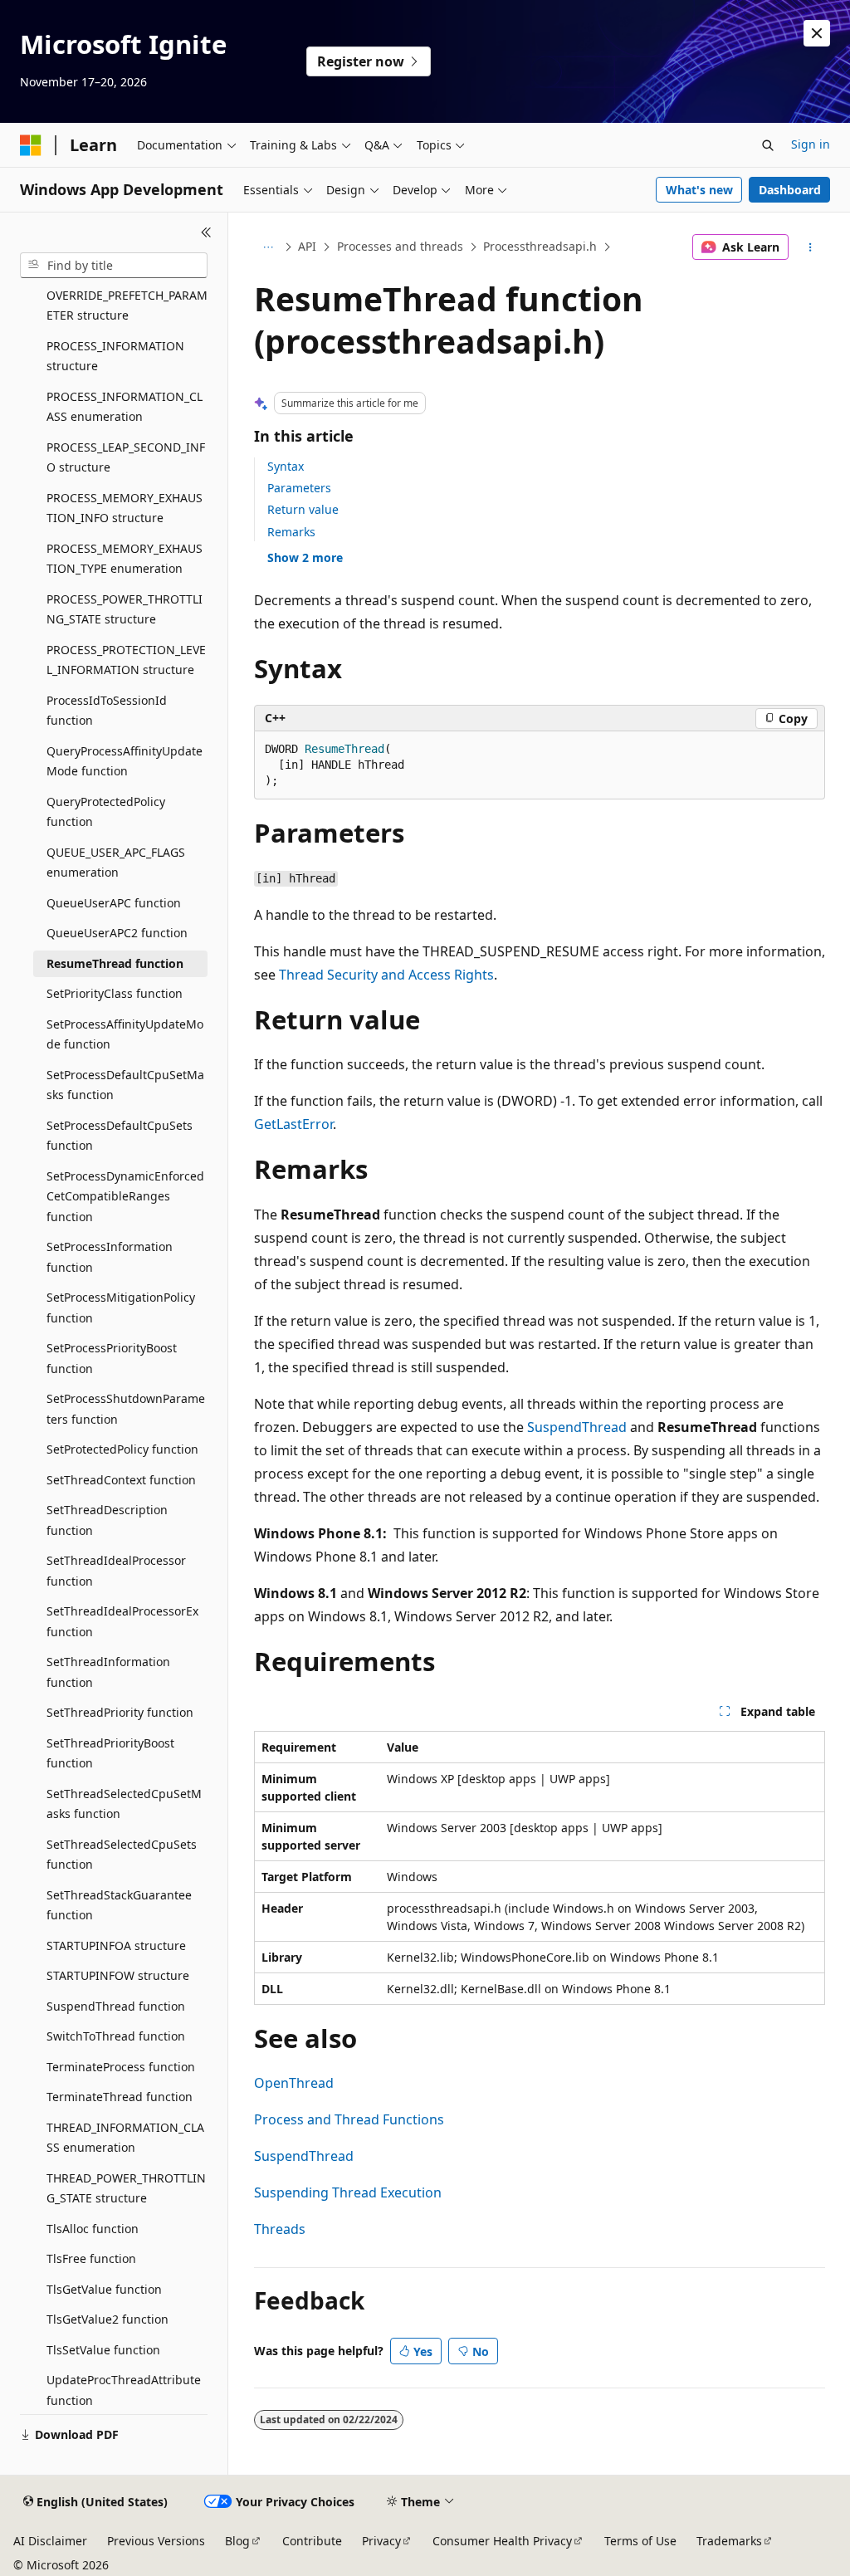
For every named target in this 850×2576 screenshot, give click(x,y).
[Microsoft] (31, 145)
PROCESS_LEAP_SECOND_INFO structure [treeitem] (126, 457)
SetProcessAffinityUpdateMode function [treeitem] (125, 1034)
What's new (699, 190)
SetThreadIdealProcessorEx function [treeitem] (122, 1621)
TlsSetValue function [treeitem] (103, 2350)
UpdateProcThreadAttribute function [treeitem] (124, 2390)
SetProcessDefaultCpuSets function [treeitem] (120, 1136)
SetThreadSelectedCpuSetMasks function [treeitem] (124, 1804)
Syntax (286, 466)
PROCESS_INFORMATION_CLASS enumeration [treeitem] (125, 407)
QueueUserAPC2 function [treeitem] (117, 933)
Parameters (299, 488)
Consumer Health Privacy (502, 2541)
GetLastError (293, 1124)
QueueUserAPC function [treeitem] (114, 903)
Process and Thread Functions (349, 2119)
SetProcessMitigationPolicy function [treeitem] (121, 1308)
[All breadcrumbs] (269, 247)
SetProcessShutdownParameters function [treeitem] (126, 1409)
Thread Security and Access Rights (386, 975)
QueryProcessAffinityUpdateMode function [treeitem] (125, 761)
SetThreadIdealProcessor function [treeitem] (116, 1571)
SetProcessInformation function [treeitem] (110, 1257)
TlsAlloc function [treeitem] (93, 2229)
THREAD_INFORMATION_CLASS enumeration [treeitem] (125, 2138)
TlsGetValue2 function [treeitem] (107, 2319)
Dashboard (790, 190)
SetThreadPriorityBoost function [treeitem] (110, 1753)
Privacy (381, 2541)
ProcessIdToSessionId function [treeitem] (107, 711)
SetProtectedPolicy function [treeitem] (122, 1449)
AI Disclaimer (50, 2541)
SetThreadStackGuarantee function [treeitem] (119, 1905)
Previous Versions (156, 2541)
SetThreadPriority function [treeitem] (120, 1712)
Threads (280, 2229)
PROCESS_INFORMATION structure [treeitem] (115, 356)
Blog (237, 2541)
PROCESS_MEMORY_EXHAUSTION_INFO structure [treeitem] (125, 508)
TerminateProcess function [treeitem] (121, 2067)
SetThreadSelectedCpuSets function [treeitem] (122, 1855)
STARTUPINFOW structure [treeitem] (118, 1975)
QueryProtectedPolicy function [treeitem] (106, 812)
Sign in (811, 144)
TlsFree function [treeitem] (91, 2258)
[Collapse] (206, 232)
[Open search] (768, 145)
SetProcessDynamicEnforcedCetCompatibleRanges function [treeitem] (125, 1196)
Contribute (312, 2541)
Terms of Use (640, 2541)
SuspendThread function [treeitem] (116, 2006)
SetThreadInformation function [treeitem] (108, 1672)
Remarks (291, 532)
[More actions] (810, 247)
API (307, 246)
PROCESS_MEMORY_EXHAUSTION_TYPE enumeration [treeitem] (125, 559)
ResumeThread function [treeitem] (115, 963)
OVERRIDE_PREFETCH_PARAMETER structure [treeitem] (127, 306)
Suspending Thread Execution (348, 2192)
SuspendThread (577, 1427)
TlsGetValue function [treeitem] (104, 2289)
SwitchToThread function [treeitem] (116, 2036)
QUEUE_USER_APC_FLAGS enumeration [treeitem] (116, 863)
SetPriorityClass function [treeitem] (115, 993)
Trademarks (729, 2541)
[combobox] (114, 266)
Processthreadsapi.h (540, 246)
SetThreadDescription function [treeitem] (107, 1520)
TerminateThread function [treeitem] (120, 2097)
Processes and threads (400, 246)
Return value (303, 509)
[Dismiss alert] (817, 33)
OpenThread (294, 2083)
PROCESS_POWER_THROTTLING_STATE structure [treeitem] (125, 609)
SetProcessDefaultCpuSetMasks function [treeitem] (125, 1085)
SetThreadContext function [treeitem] (121, 1480)
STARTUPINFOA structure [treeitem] (116, 1945)
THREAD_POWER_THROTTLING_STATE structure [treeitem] (126, 2188)
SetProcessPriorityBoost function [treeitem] (112, 1358)
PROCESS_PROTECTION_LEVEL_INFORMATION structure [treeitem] (126, 660)
